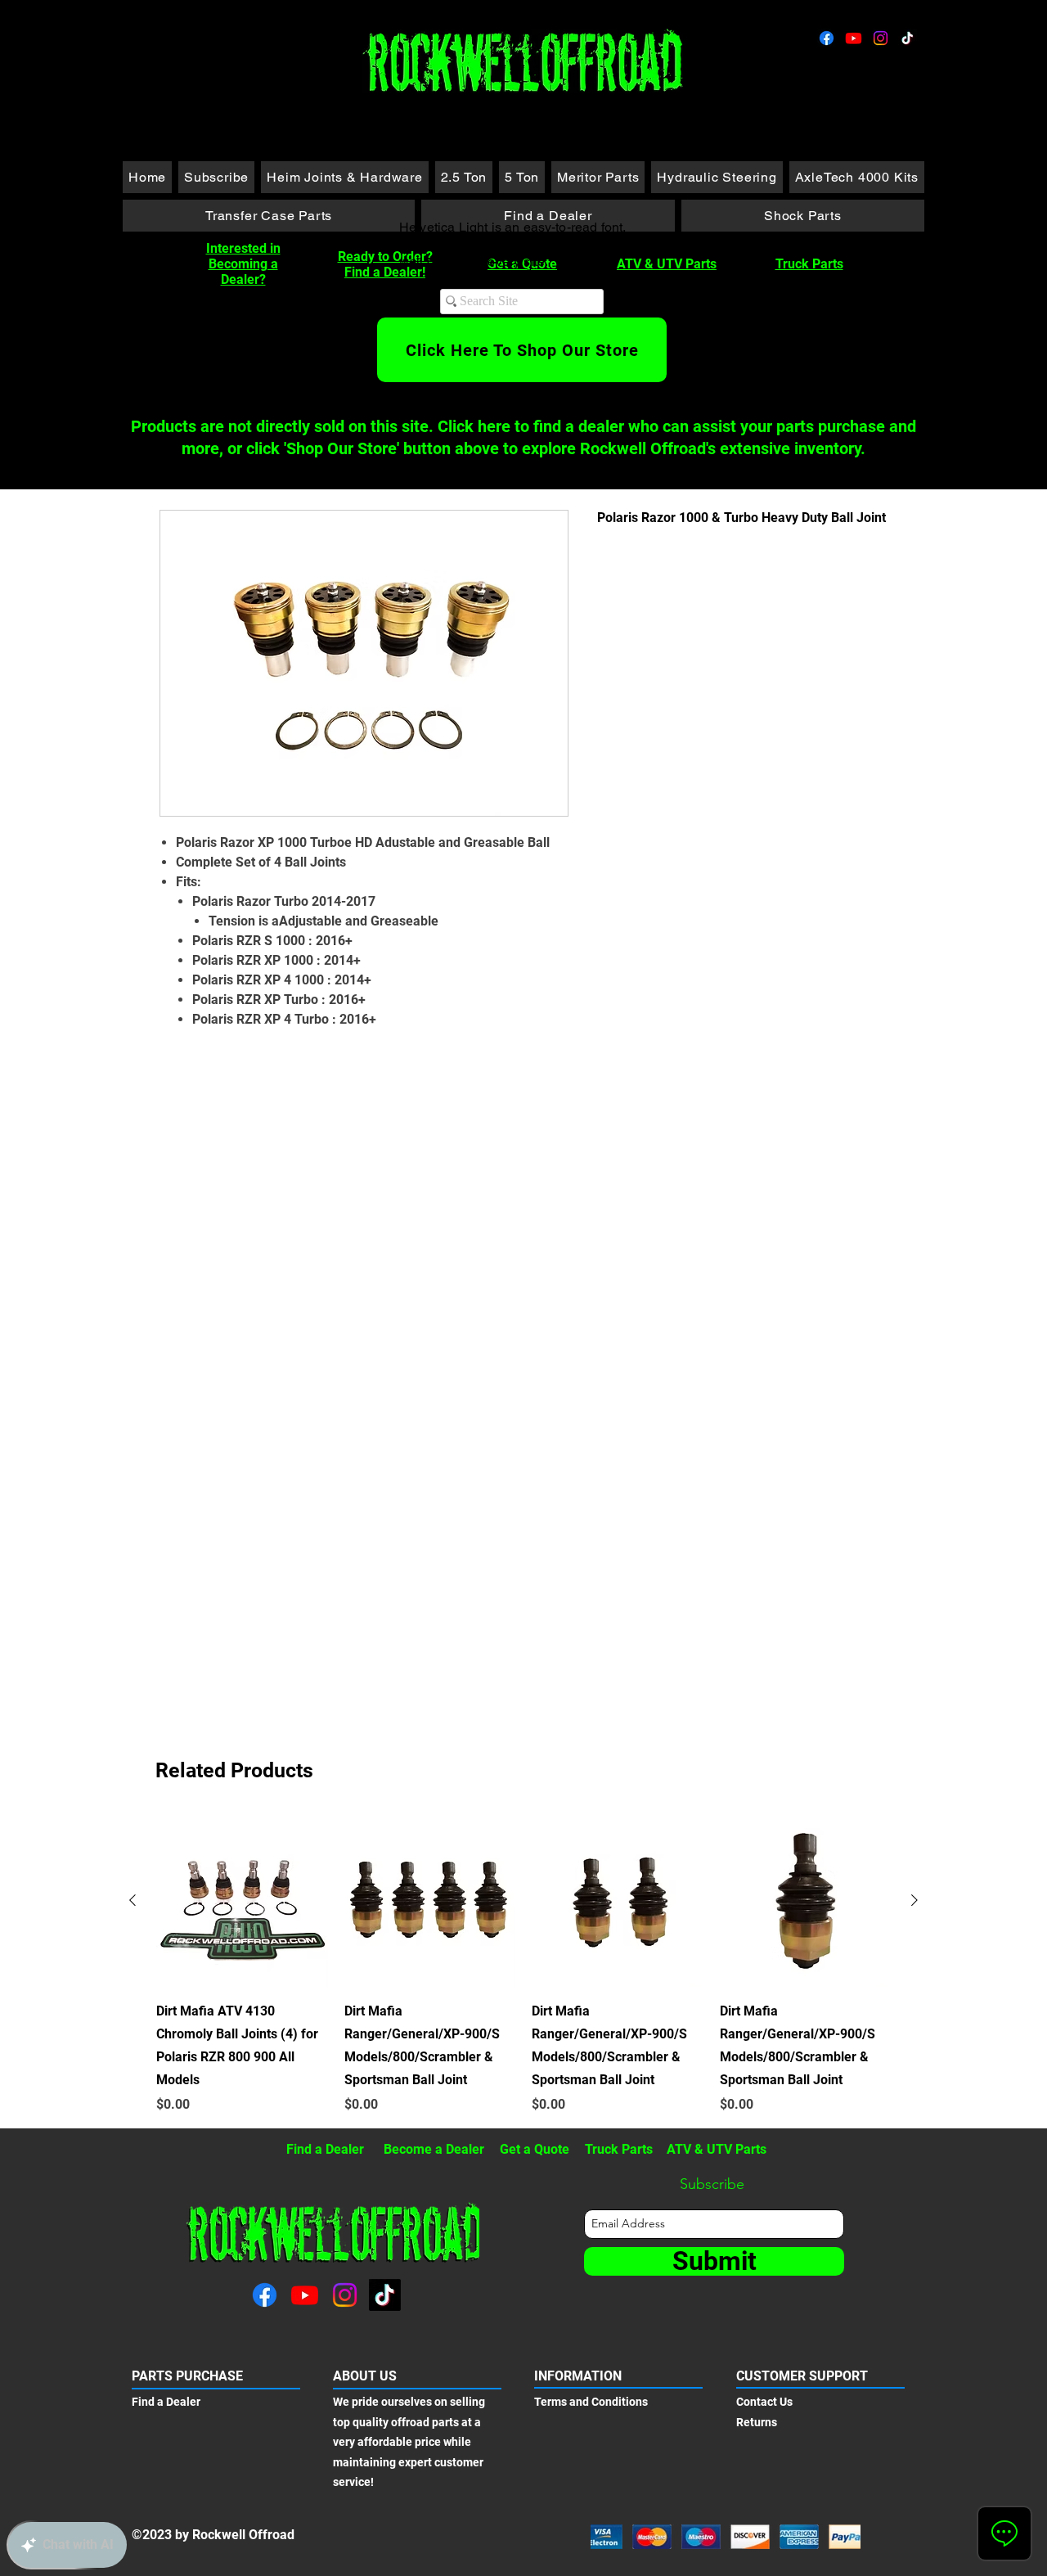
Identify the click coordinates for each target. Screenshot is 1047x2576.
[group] (523, 1965)
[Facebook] (827, 38)
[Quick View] (242, 1901)
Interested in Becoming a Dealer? (243, 264)
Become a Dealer (434, 2149)
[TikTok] (908, 38)
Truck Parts (809, 264)
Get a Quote (535, 2149)
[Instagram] (881, 38)
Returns (757, 2422)
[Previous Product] (133, 1900)
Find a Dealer (325, 2149)
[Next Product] (914, 1900)
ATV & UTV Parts (667, 264)
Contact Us (764, 2402)
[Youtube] (854, 38)
